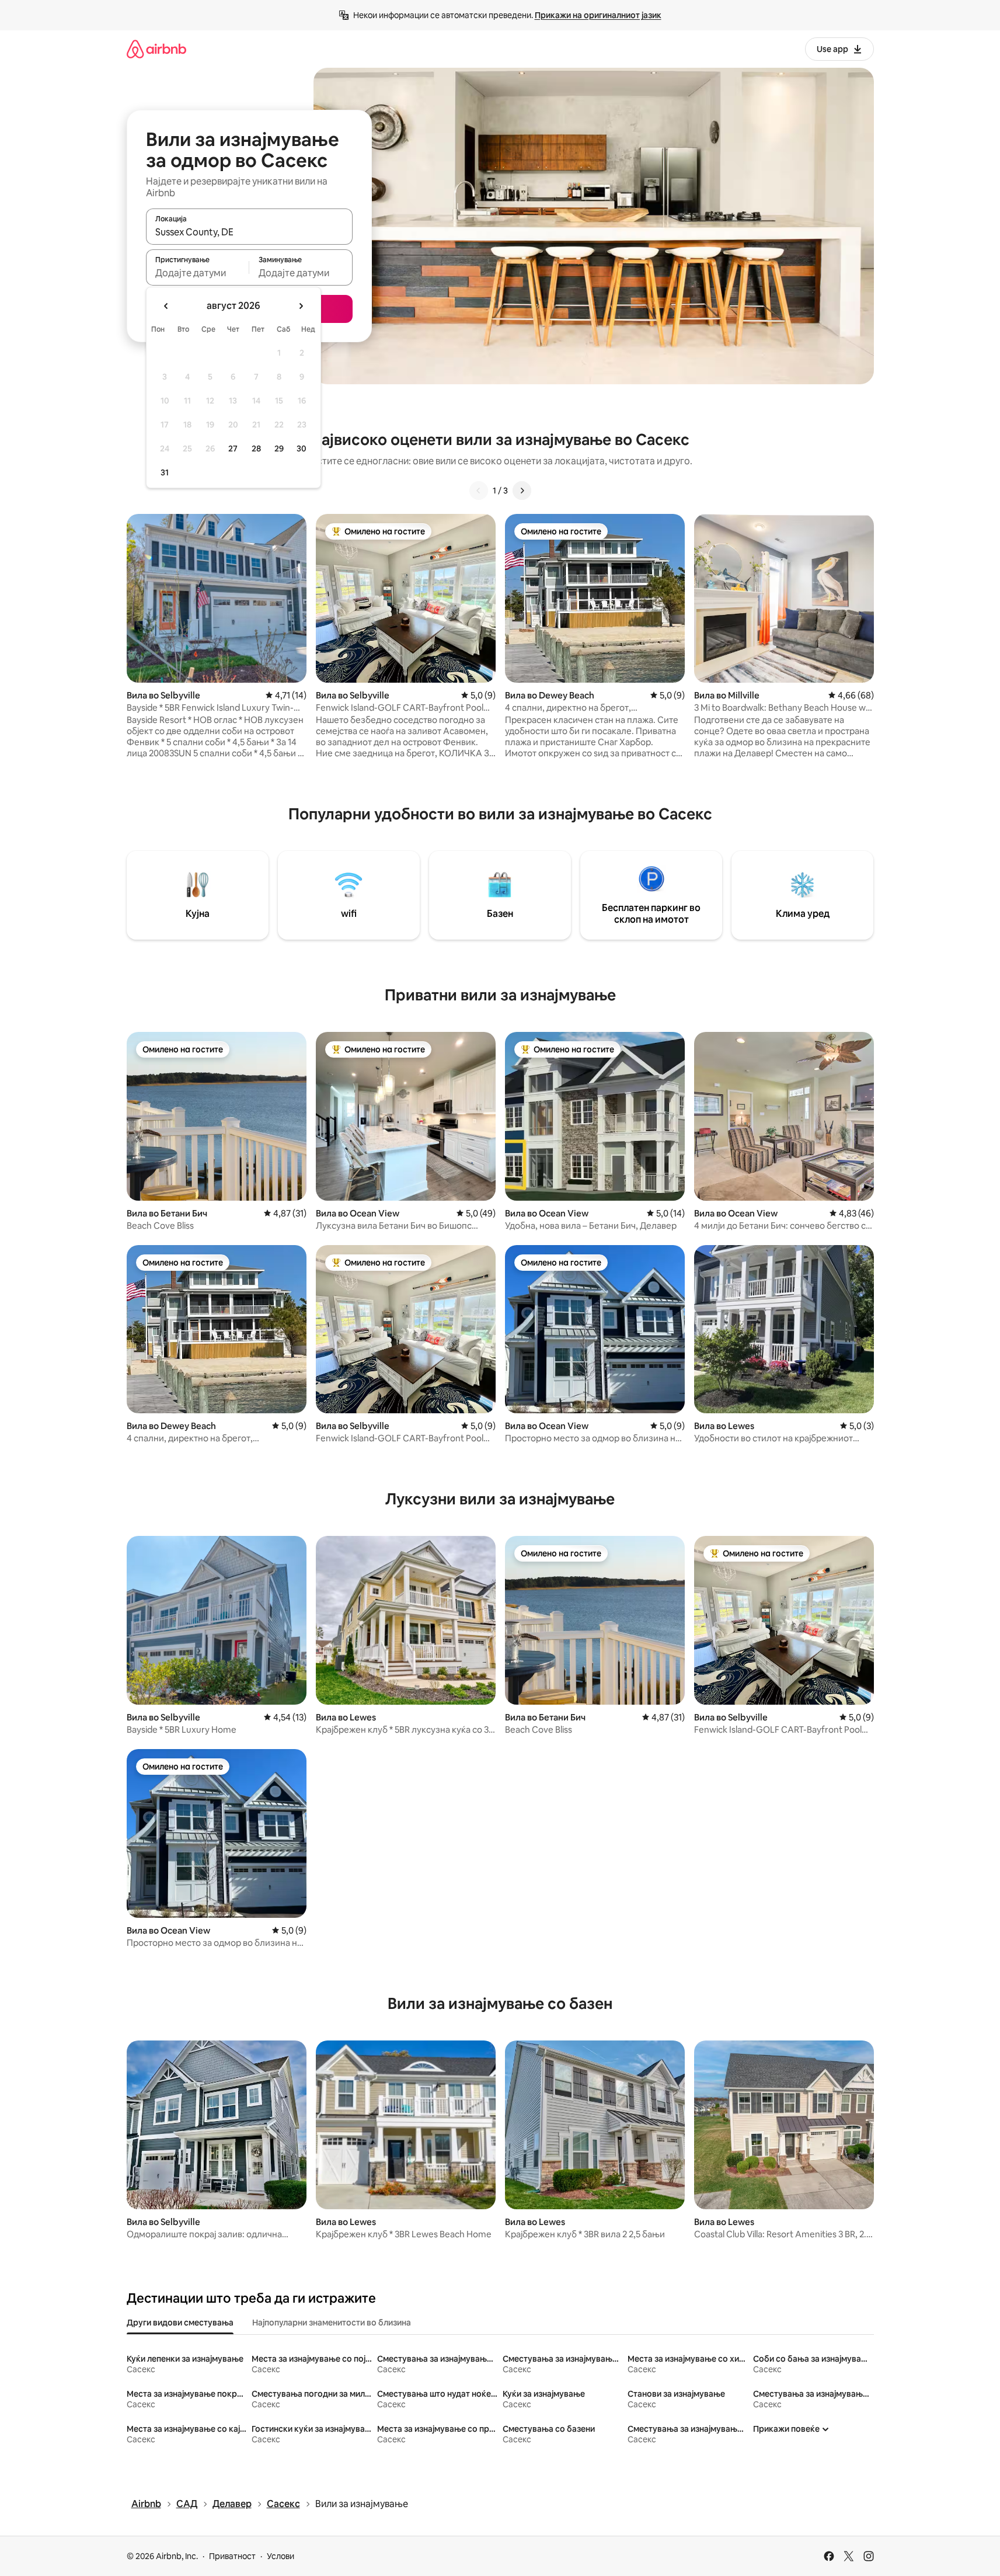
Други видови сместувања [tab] (180, 2323)
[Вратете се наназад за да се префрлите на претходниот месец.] (166, 306)
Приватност (232, 2556)
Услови (281, 2556)
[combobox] (249, 232)
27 (233, 449)
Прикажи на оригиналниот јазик (598, 15)
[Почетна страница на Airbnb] (156, 49)
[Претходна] (479, 491)
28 (256, 449)
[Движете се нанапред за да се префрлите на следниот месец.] (301, 306)
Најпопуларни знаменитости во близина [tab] (332, 2323)
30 (302, 449)
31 (165, 472)
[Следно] (522, 491)
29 (279, 449)
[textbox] (198, 273)
